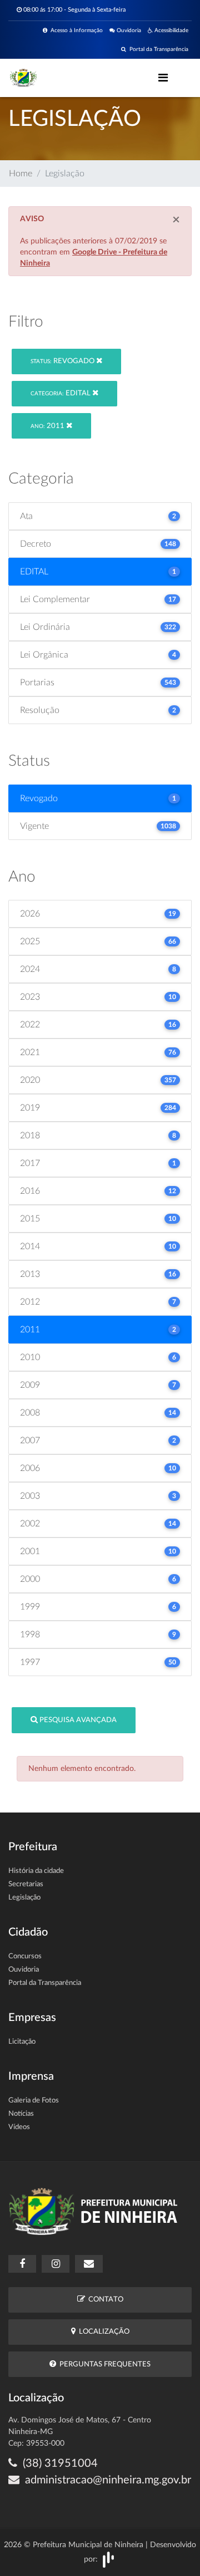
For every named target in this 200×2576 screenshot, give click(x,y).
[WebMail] (89, 2264)
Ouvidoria (128, 30)
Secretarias (26, 1884)
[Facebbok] (22, 2264)
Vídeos (19, 2127)
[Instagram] (56, 2264)
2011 (48, 426)
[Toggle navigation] (163, 78)
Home (21, 174)
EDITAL (61, 393)
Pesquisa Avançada (77, 1720)
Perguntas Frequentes (103, 2364)
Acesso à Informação (75, 30)
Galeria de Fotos (34, 2101)
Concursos (25, 1956)
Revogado (63, 361)
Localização (102, 2332)
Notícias (21, 2114)
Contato (104, 2300)
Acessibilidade (171, 30)
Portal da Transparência (157, 49)
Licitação (22, 2042)
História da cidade (36, 1871)
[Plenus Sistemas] (108, 2559)
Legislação (24, 1898)
